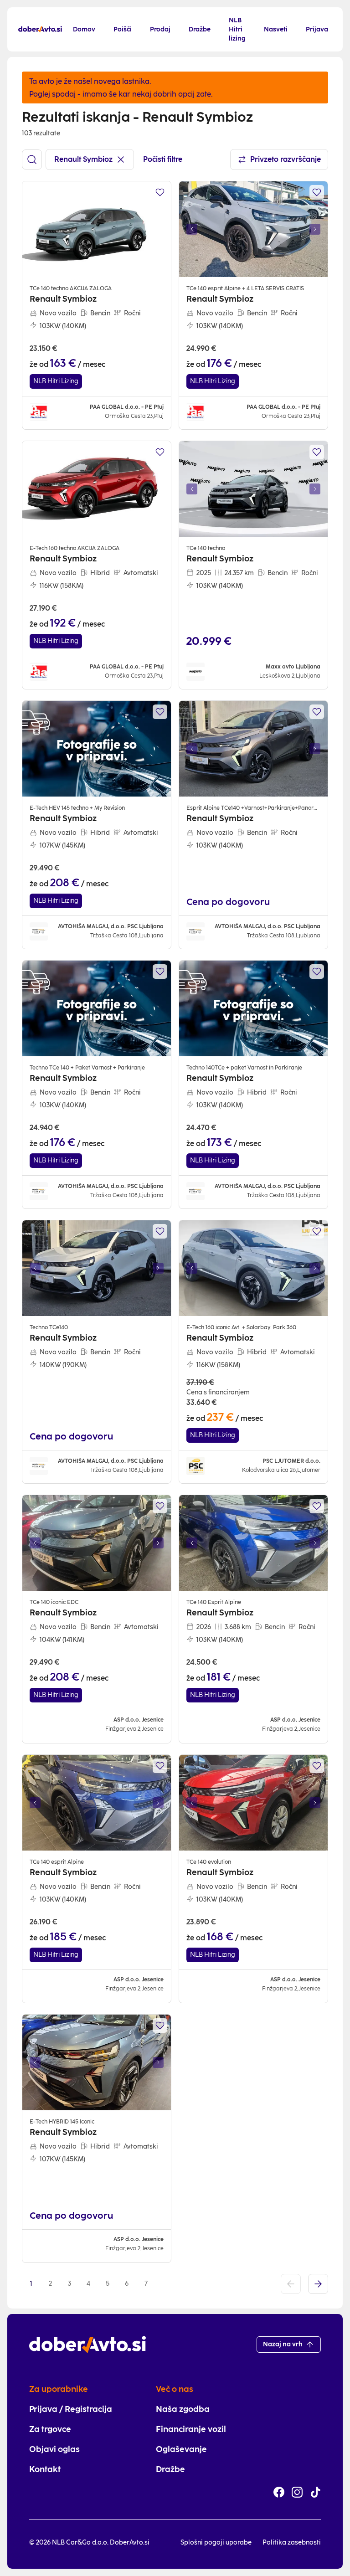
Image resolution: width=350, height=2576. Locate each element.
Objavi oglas (54, 2449)
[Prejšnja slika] (192, 229)
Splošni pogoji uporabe (216, 2543)
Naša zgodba (183, 2409)
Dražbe (170, 2469)
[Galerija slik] (253, 229)
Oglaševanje (181, 2449)
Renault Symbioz (83, 159)
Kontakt (45, 2469)
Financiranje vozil (191, 2429)
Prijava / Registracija (71, 2409)
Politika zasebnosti (292, 2543)
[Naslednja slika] (315, 229)
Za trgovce (50, 2429)
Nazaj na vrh (283, 2344)
